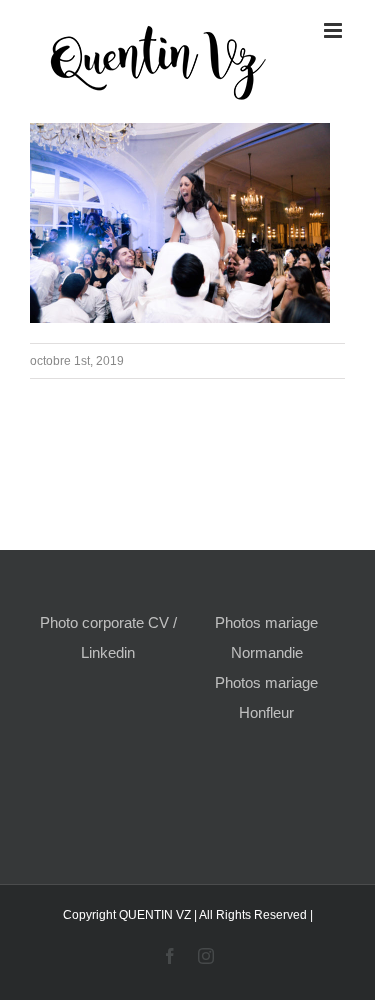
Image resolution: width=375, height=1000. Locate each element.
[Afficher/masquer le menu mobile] (334, 30)
